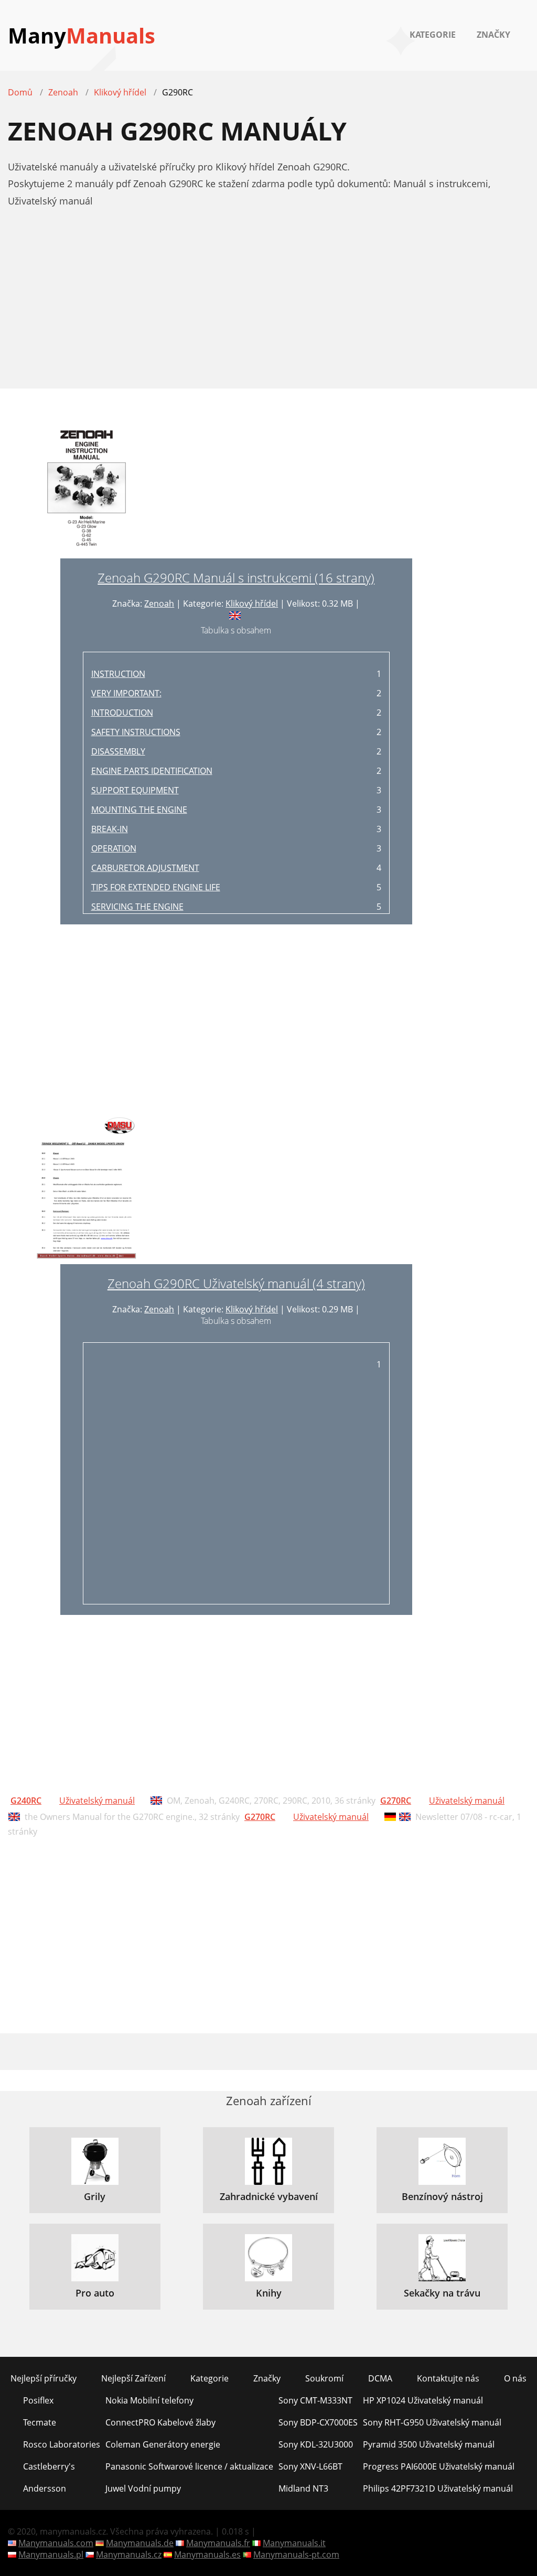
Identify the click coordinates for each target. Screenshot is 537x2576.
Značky (493, 35)
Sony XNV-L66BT (310, 2466)
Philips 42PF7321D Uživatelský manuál (438, 2488)
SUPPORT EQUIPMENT (135, 790)
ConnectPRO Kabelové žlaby (160, 2422)
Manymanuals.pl (51, 2555)
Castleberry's (49, 2466)
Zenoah (159, 603)
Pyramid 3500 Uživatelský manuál (429, 2444)
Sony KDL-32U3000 (316, 2444)
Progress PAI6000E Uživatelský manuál (439, 2466)
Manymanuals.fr (218, 2543)
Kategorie (433, 35)
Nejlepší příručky (44, 2378)
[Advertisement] (268, 304)
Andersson (45, 2488)
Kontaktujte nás (448, 2378)
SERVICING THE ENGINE (137, 907)
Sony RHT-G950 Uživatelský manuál (432, 2422)
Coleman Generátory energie (163, 2444)
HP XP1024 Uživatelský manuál (423, 2400)
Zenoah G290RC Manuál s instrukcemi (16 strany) (236, 578)
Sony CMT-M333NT (315, 2400)
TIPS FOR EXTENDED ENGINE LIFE (156, 887)
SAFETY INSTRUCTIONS (136, 732)
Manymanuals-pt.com (296, 2555)
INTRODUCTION (122, 713)
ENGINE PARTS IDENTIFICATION (152, 771)
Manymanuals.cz (129, 2555)
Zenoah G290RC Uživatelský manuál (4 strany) (236, 1283)
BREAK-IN (110, 829)
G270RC (396, 1801)
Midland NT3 (303, 2488)
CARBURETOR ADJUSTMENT (145, 868)
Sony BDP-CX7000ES (318, 2422)
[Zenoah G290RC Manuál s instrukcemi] (87, 489)
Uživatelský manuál (97, 1801)
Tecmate (40, 2422)
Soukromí (324, 2378)
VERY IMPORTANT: (126, 693)
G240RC (26, 1801)
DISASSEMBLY (118, 751)
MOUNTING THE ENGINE (139, 810)
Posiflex (38, 2400)
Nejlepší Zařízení (133, 2378)
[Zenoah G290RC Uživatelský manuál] (87, 1189)
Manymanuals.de (140, 2543)
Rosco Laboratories (62, 2444)
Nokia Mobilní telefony (149, 2400)
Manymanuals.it (294, 2543)
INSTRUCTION (118, 674)
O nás (515, 2378)
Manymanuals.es (207, 2555)
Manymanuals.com (56, 2543)
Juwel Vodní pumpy (143, 2488)
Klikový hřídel (252, 603)
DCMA (380, 2378)
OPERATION (114, 848)
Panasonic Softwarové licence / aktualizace (189, 2466)
